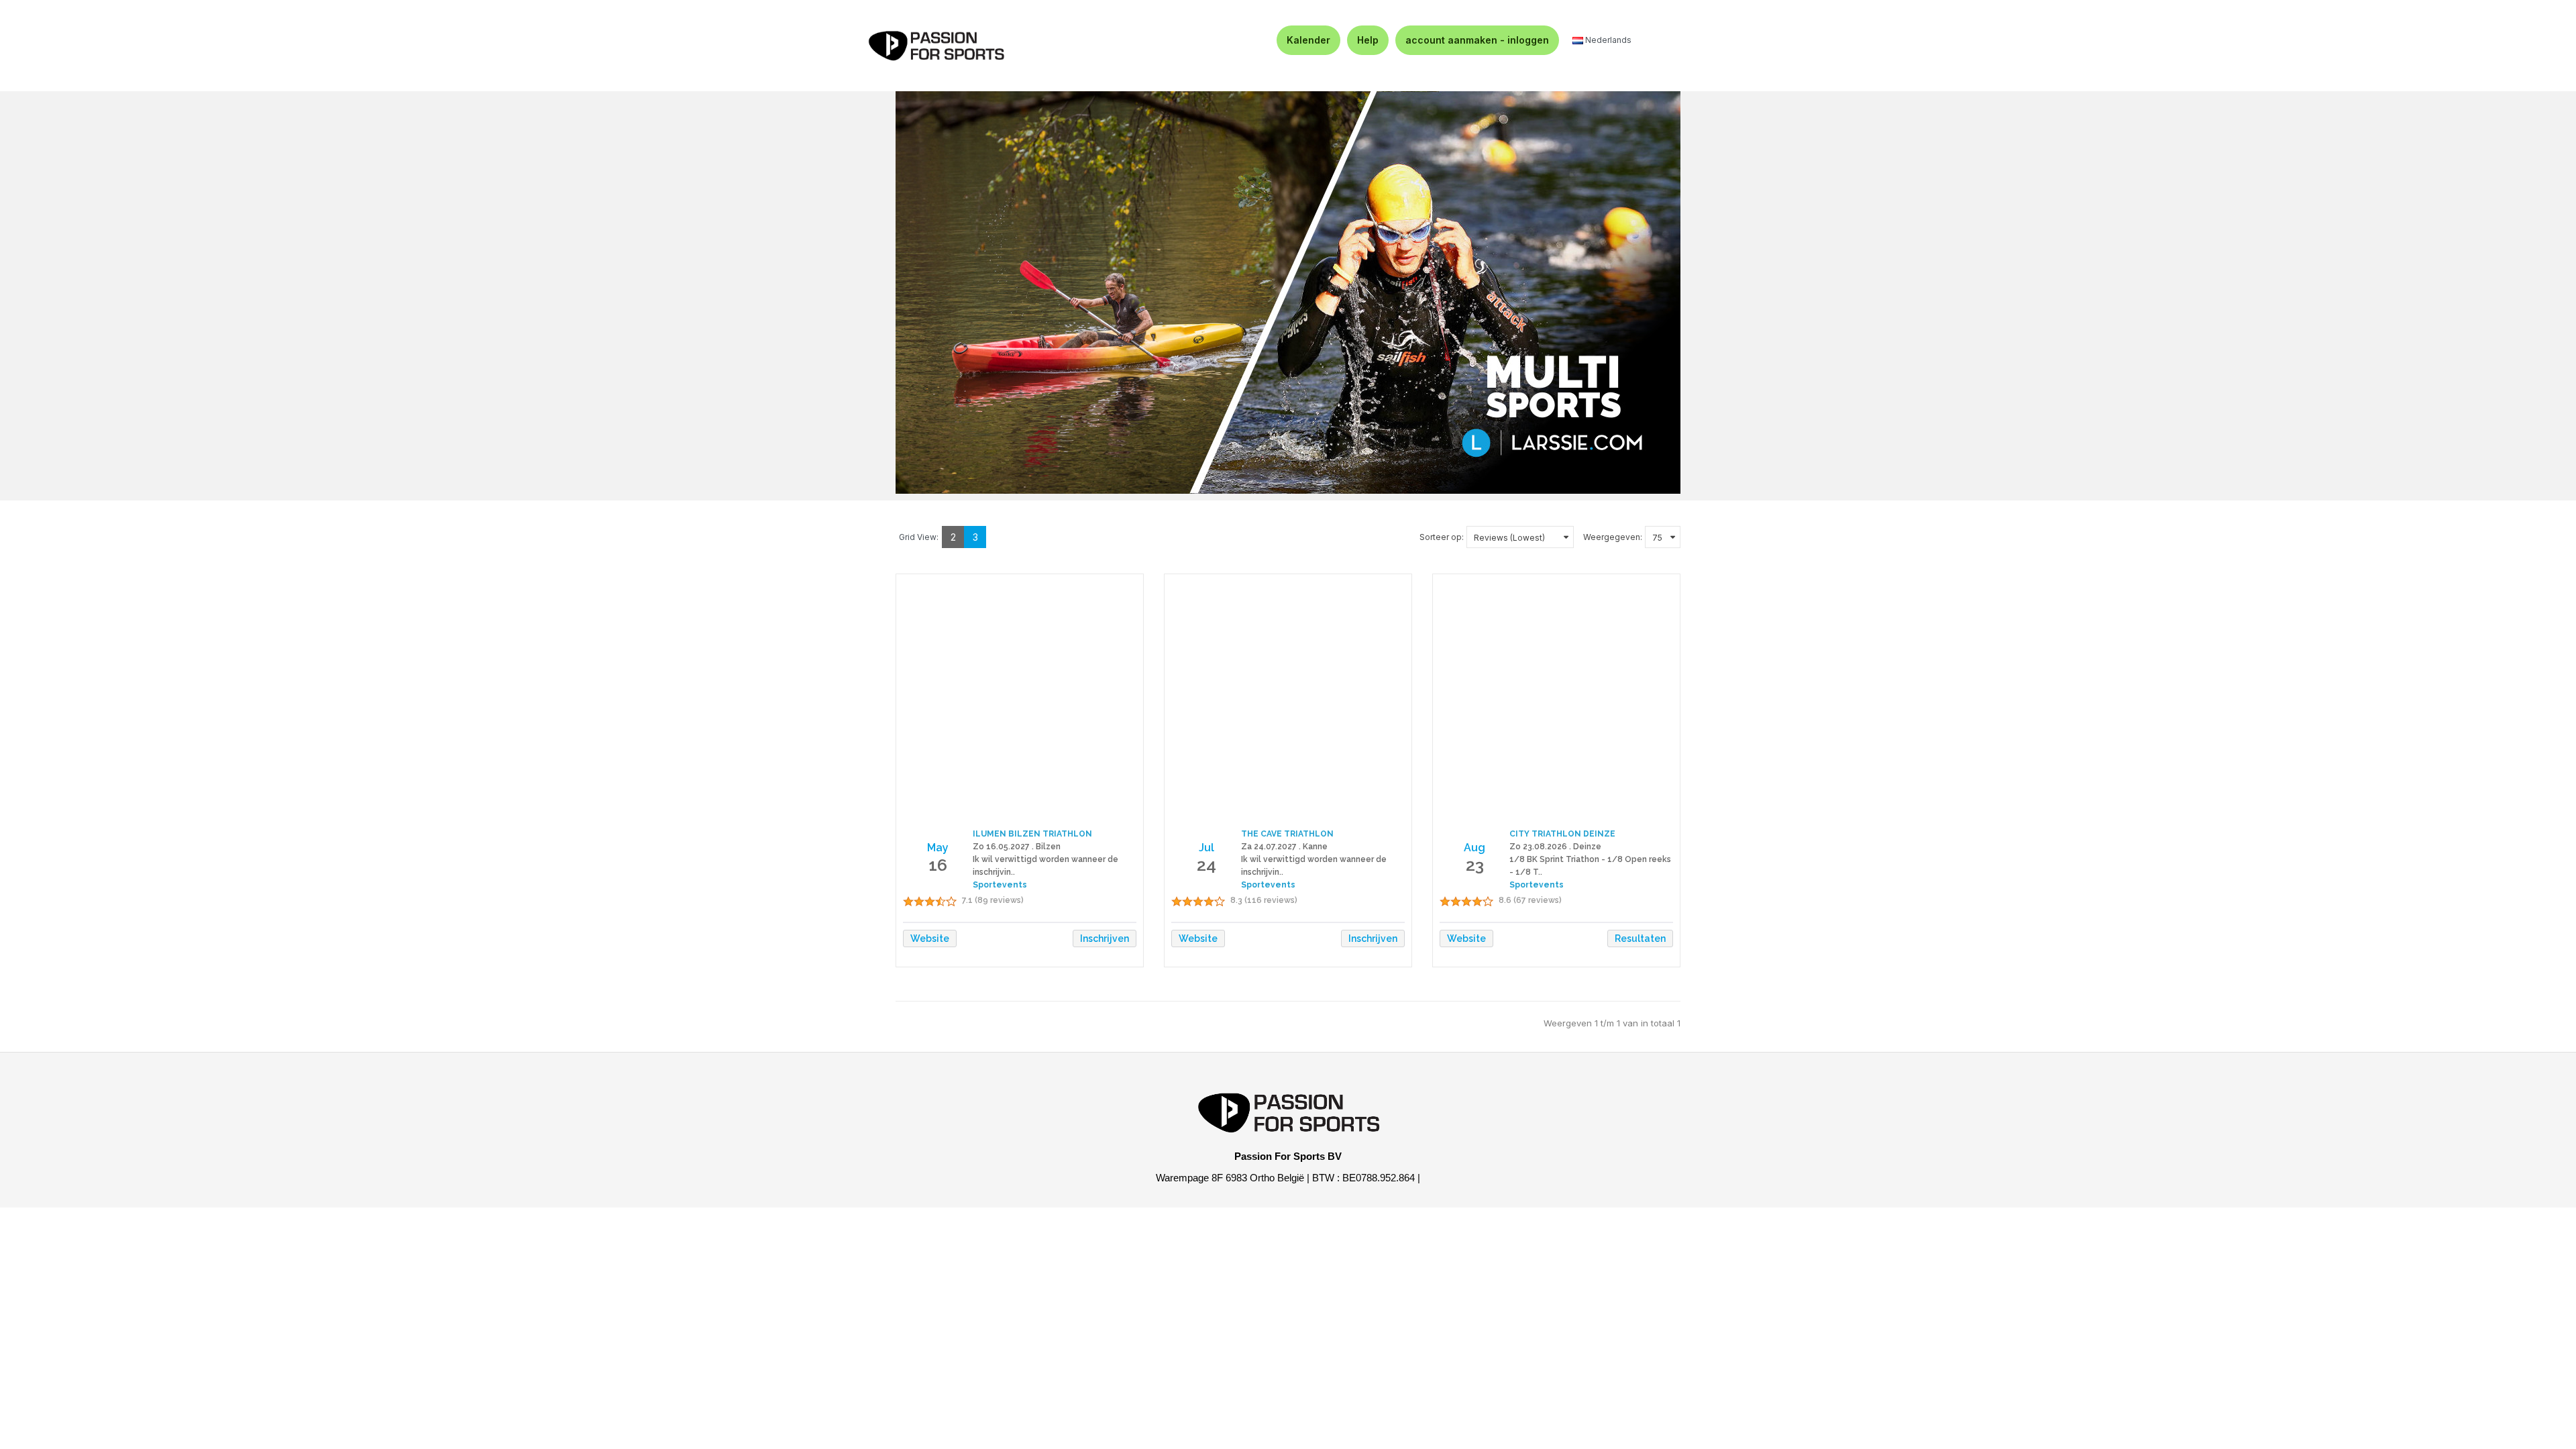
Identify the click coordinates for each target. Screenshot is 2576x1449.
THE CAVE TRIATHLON (1287, 834)
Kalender (1308, 40)
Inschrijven (1105, 938)
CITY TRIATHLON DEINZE (1562, 834)
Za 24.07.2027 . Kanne (1284, 847)
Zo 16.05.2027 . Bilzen (1017, 847)
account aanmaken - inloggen (1477, 40)
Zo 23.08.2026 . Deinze (1555, 847)
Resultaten (1640, 938)
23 (1475, 865)
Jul (1206, 848)
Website (930, 938)
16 (938, 865)
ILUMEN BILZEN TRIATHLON (1032, 834)
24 (1206, 865)
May (938, 848)
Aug (1474, 848)
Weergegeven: (1613, 537)
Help (1368, 40)
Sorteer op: (1442, 537)
